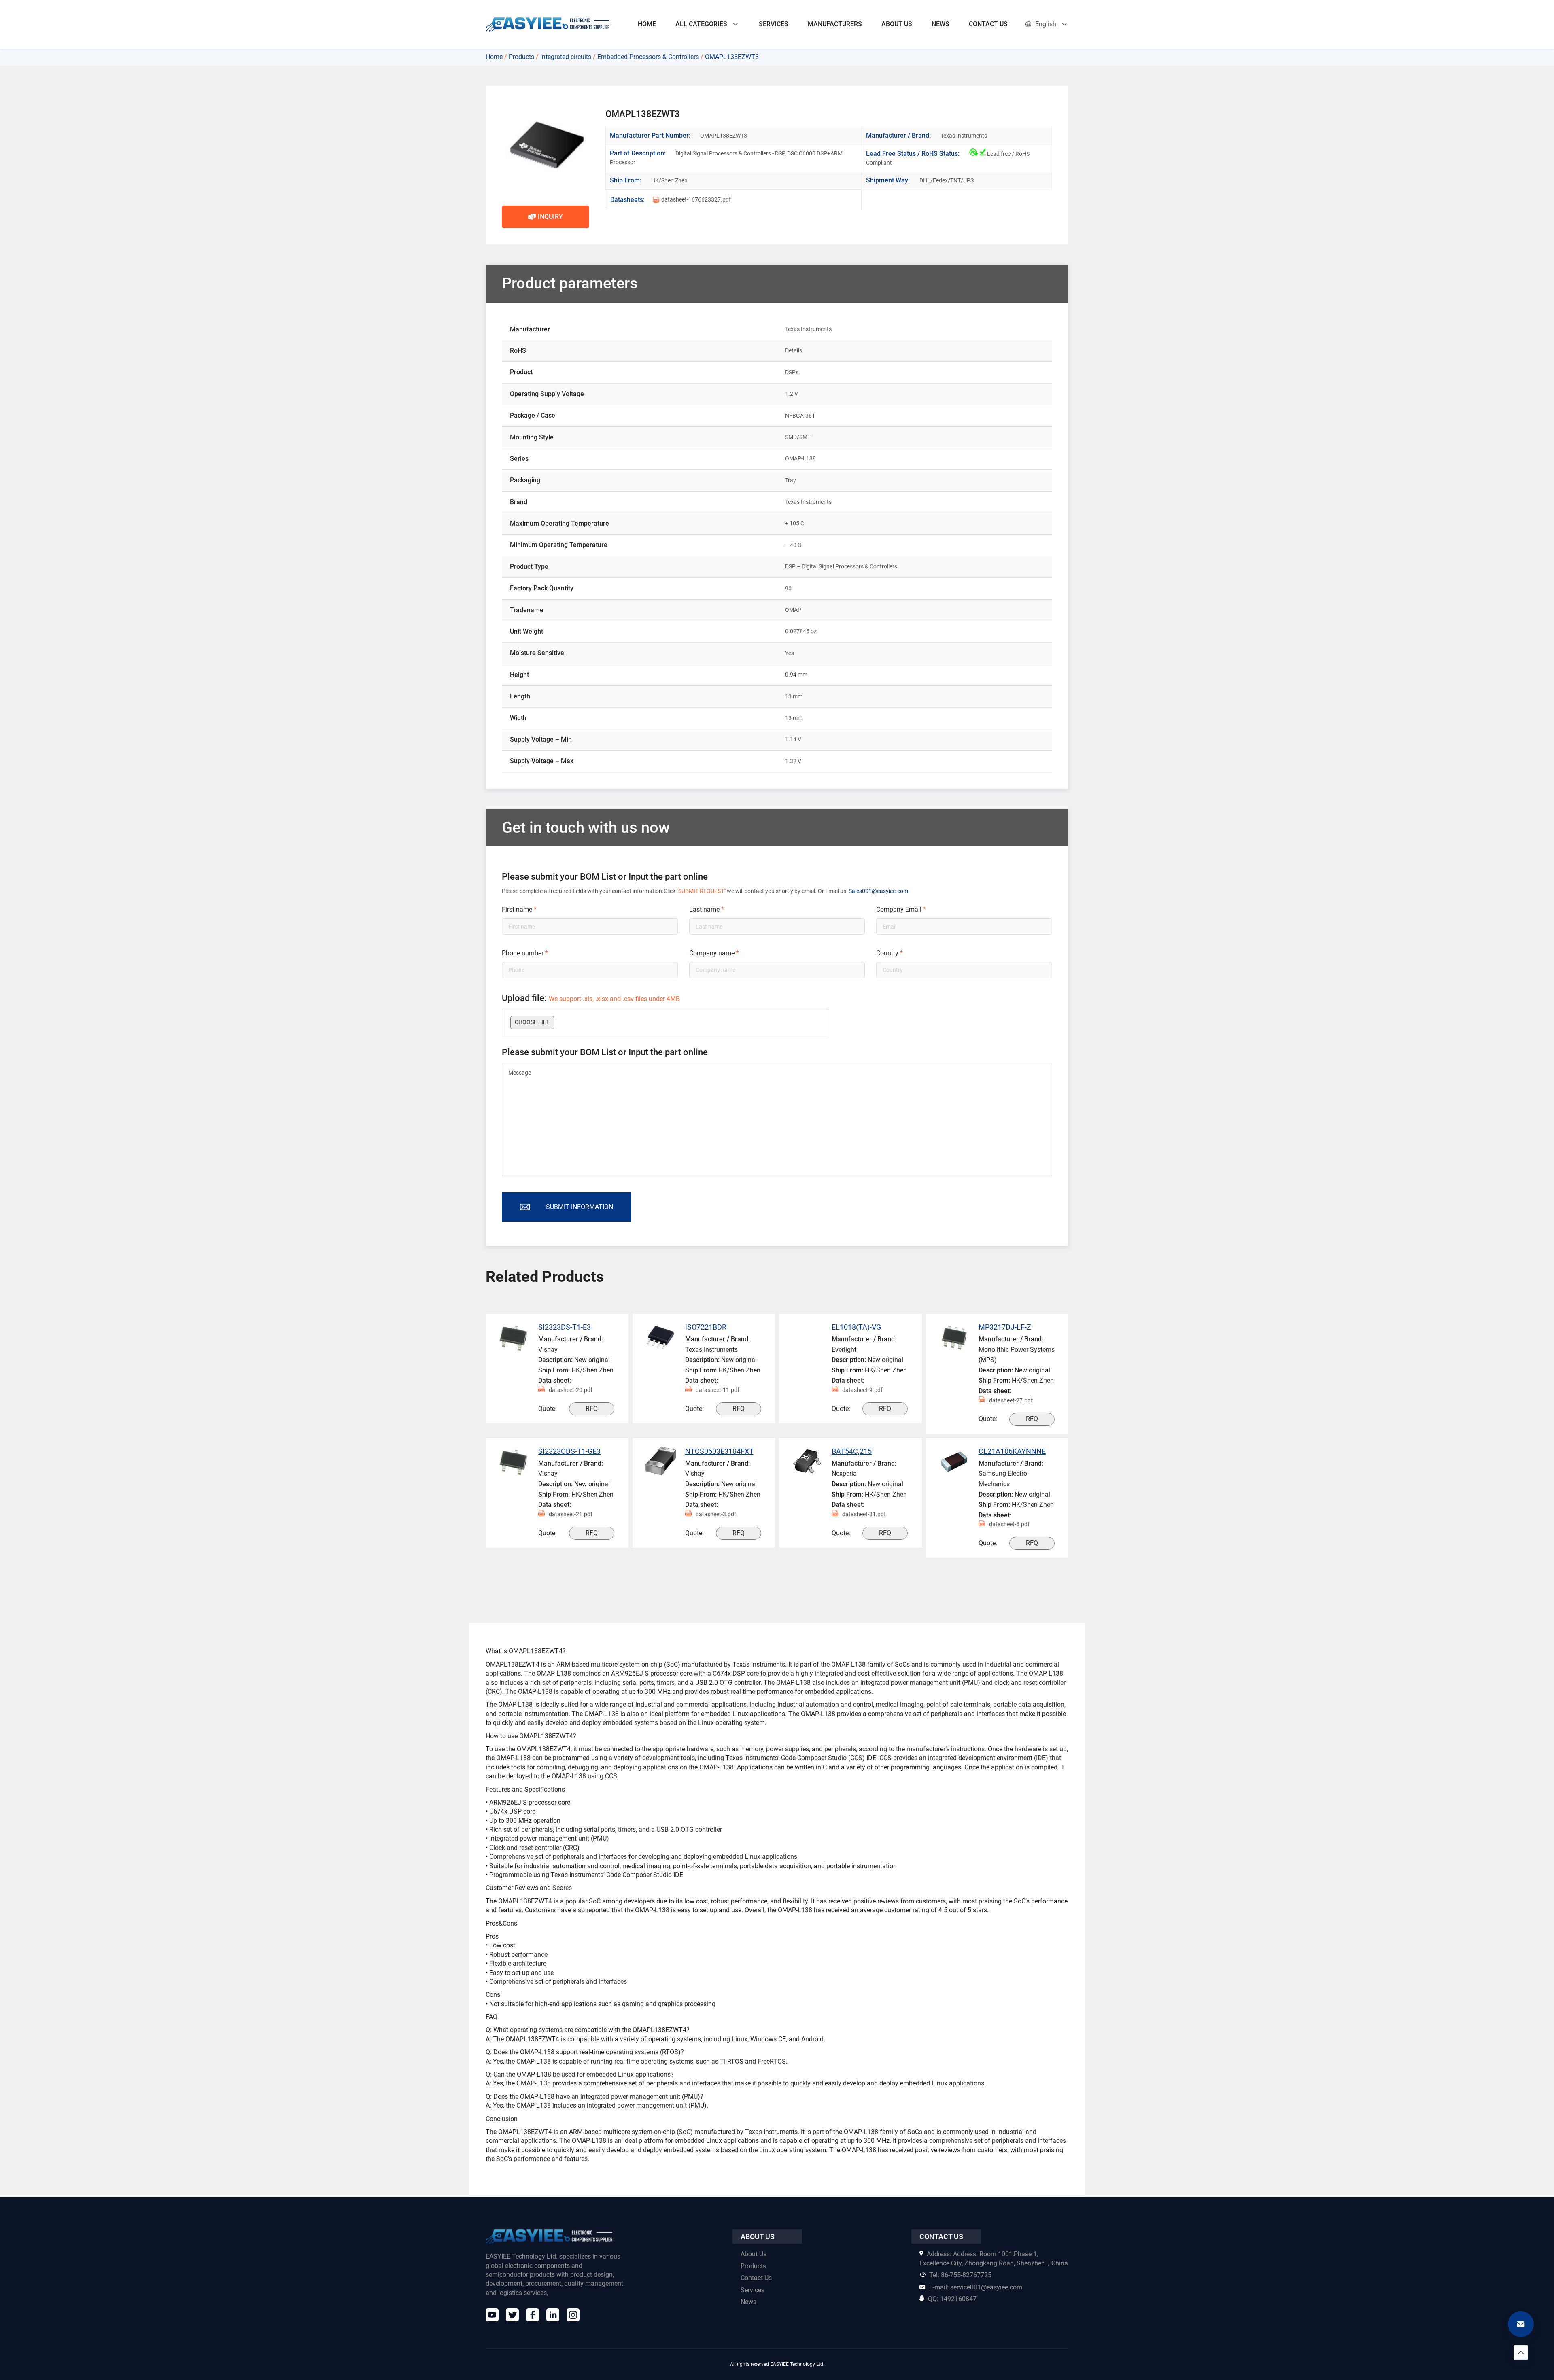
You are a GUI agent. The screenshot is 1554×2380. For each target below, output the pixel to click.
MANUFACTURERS (835, 24)
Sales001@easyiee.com (878, 891)
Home (494, 57)
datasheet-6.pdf (1009, 1524)
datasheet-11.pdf (718, 1390)
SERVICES (774, 24)
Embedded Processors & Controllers (648, 57)
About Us (754, 2254)
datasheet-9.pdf (862, 1390)
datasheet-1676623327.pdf (696, 199)
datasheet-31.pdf (864, 1514)
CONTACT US (988, 24)
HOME (647, 24)
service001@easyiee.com (976, 2287)
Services (753, 2290)
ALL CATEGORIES (701, 24)
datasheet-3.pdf (716, 1514)
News (748, 2302)
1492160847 (952, 2299)
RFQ (592, 1409)
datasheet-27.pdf (1011, 1400)
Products (521, 57)
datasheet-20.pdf (571, 1390)
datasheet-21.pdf (571, 1514)
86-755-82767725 (960, 2275)
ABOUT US (897, 24)
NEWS (940, 24)
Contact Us (756, 2278)
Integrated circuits (566, 57)
